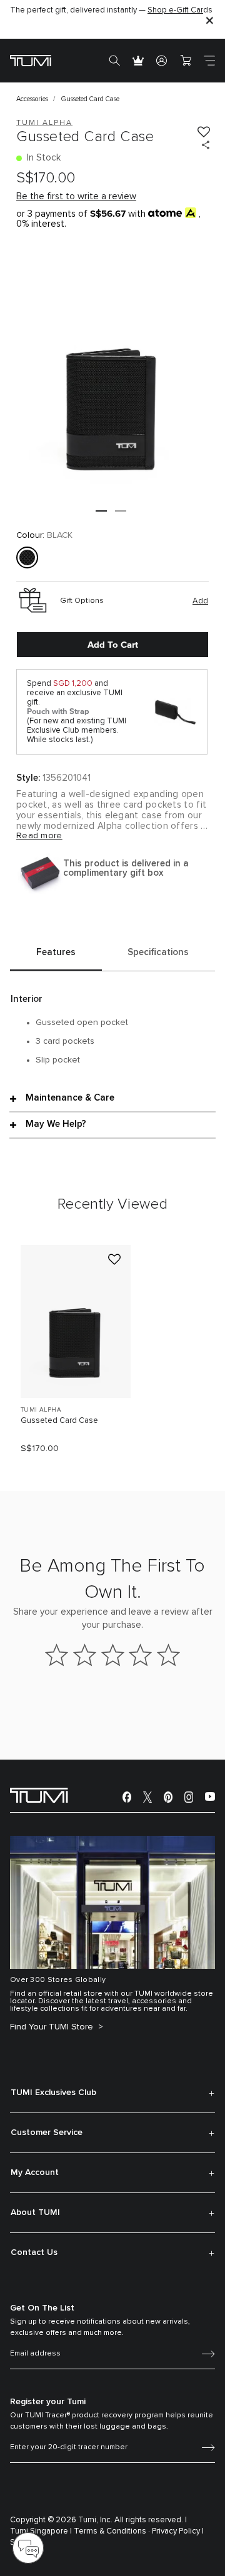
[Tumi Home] (31, 60)
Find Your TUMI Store (53, 2027)
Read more (39, 836)
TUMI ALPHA (41, 1410)
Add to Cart (113, 645)
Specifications (158, 952)
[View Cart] (186, 61)
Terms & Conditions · (112, 2531)
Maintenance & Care (70, 1098)
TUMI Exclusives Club (53, 2093)
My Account (35, 2172)
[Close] (209, 20)
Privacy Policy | (178, 2531)
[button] (101, 511)
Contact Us (34, 2252)
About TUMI (35, 2212)
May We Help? (56, 1124)
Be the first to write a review (76, 196)
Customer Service (47, 2133)
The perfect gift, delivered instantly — (111, 10)
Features (56, 952)
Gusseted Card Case (59, 1421)
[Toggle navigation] (209, 61)
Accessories (32, 99)
